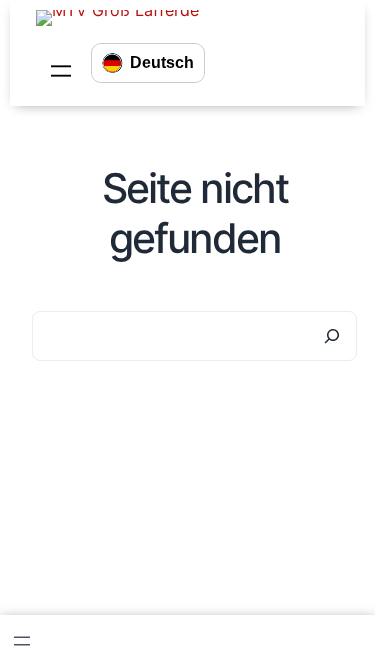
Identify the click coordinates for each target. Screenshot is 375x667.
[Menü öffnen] (61, 71)
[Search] (332, 336)
